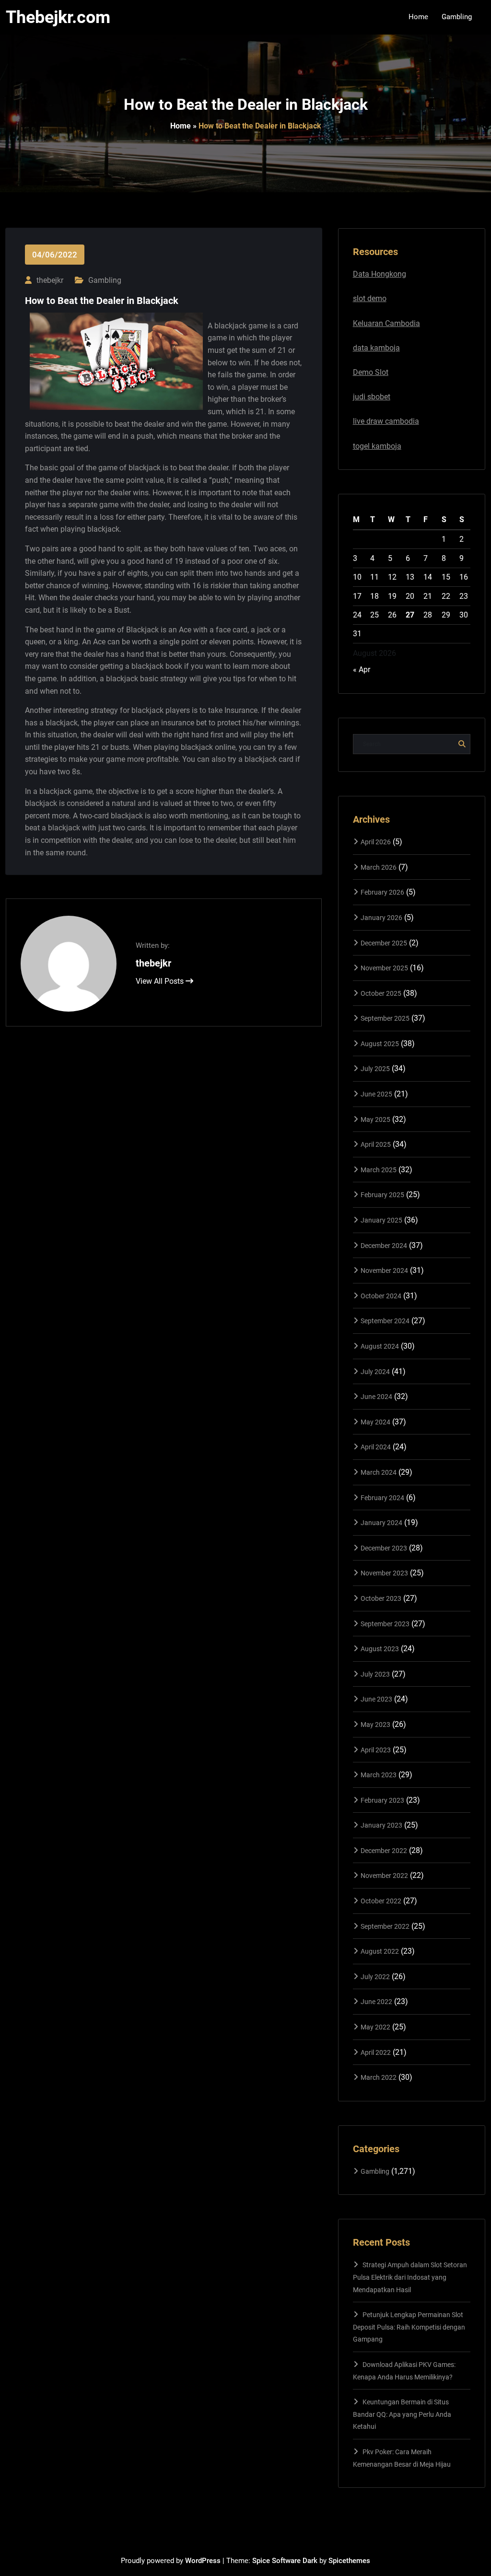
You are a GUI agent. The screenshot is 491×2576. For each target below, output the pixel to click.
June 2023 (376, 1699)
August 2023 (380, 1649)
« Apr (362, 670)
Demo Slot (371, 372)
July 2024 (375, 1372)
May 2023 (375, 1725)
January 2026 (381, 918)
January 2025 (381, 1220)
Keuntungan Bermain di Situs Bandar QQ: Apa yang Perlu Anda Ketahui (402, 2414)
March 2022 (379, 2077)
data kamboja (376, 348)
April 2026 (376, 842)
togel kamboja (377, 446)
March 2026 (379, 867)
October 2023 (381, 1598)
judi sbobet (372, 397)
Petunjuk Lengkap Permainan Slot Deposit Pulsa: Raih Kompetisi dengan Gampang (409, 2327)
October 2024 (381, 1296)
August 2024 (380, 1346)
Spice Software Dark (285, 2561)
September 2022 (385, 1926)
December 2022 (384, 1851)
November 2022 (384, 1876)
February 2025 (382, 1195)
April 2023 (376, 1750)
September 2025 (385, 1018)
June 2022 (376, 2002)
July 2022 (375, 1977)
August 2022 (380, 1951)
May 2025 (375, 1119)
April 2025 (376, 1144)
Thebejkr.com (58, 17)
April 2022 (376, 2052)
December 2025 (384, 943)
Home (181, 126)
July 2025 (375, 1069)
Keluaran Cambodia (386, 323)
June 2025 (376, 1094)
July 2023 (375, 1674)
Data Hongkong (380, 274)
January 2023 (381, 1825)
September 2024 (385, 1321)
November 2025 (384, 968)
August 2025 (380, 1044)
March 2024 (379, 1472)
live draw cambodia (386, 421)
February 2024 (382, 1498)
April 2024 (376, 1447)
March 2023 (379, 1775)
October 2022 (381, 1901)
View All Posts (161, 981)
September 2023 (385, 1624)
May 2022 (375, 2027)
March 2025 (379, 1170)
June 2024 (376, 1397)
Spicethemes (349, 2561)
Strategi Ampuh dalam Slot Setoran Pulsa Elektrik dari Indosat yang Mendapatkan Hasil (410, 2277)
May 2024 (375, 1422)
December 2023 (384, 1548)
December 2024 (384, 1246)
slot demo (370, 298)
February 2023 (382, 1800)
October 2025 (381, 993)
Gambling (105, 280)
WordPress (203, 2561)
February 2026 (382, 892)
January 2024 (381, 1523)
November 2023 (384, 1573)
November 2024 (384, 1271)
